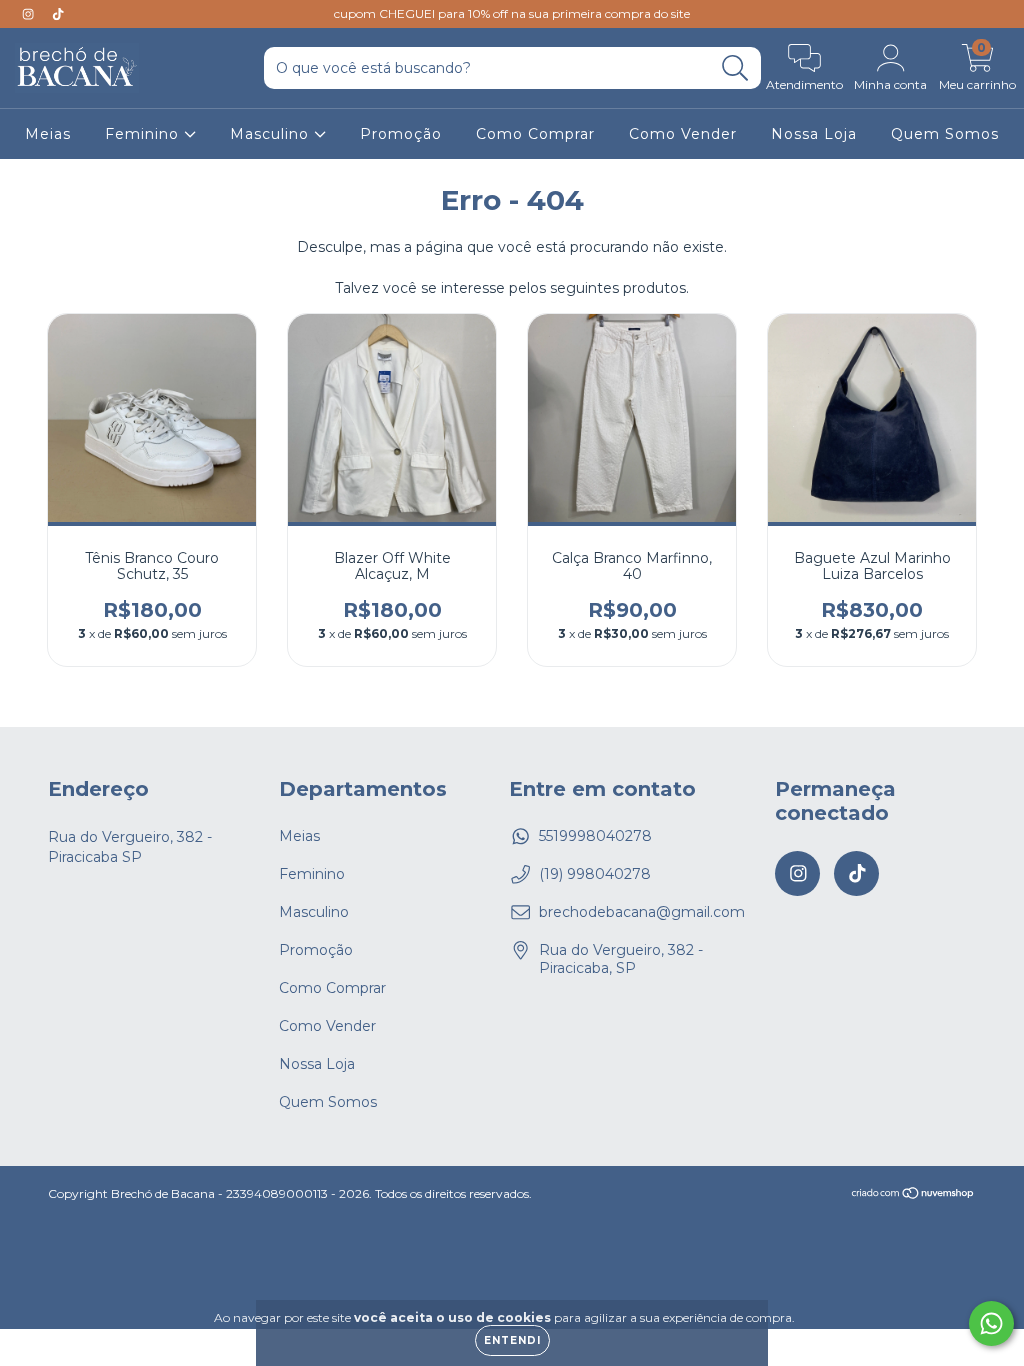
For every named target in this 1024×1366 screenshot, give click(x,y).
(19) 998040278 (595, 874)
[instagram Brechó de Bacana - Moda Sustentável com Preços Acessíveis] (30, 14)
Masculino (272, 134)
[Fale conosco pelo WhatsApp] (991, 1323)
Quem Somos (945, 134)
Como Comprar (535, 134)
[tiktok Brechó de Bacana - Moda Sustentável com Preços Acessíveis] (58, 14)
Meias (48, 134)
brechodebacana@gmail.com (642, 912)
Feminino (144, 134)
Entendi (512, 1340)
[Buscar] (735, 68)
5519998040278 (595, 836)
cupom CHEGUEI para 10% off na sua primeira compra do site (512, 13)
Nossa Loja (814, 134)
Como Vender (683, 134)
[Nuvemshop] (913, 1195)
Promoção (401, 134)
